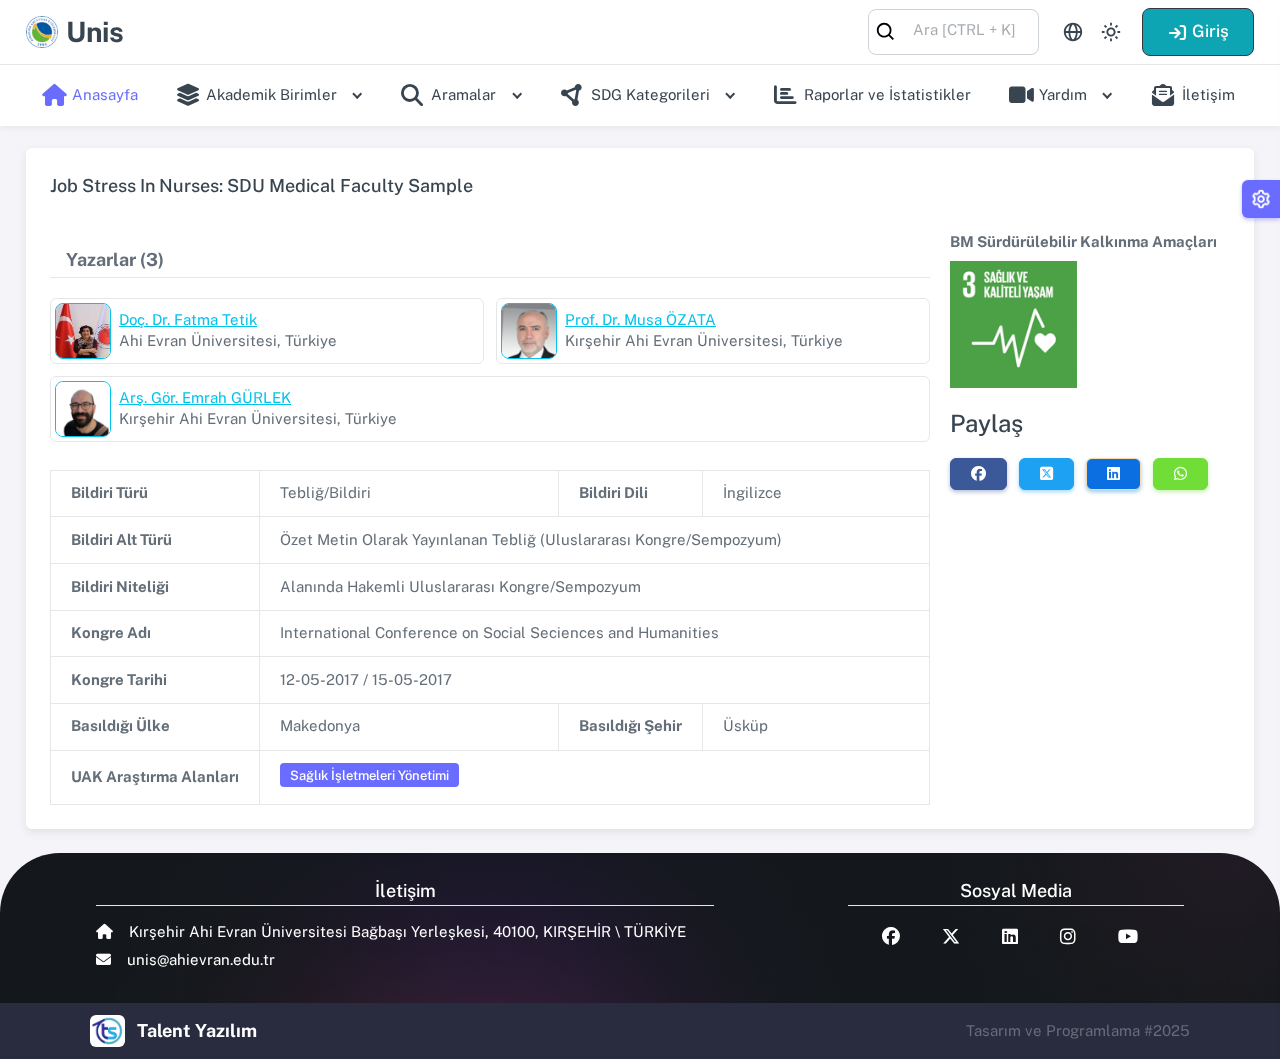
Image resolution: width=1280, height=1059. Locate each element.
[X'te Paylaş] (1046, 474)
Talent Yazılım (197, 1030)
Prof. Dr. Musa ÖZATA (640, 319)
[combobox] (953, 30)
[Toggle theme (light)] (1111, 32)
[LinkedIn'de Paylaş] (1113, 474)
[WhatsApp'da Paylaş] (1180, 474)
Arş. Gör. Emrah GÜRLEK (205, 397)
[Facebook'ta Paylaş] (978, 474)
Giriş (1210, 31)
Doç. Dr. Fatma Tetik (188, 319)
